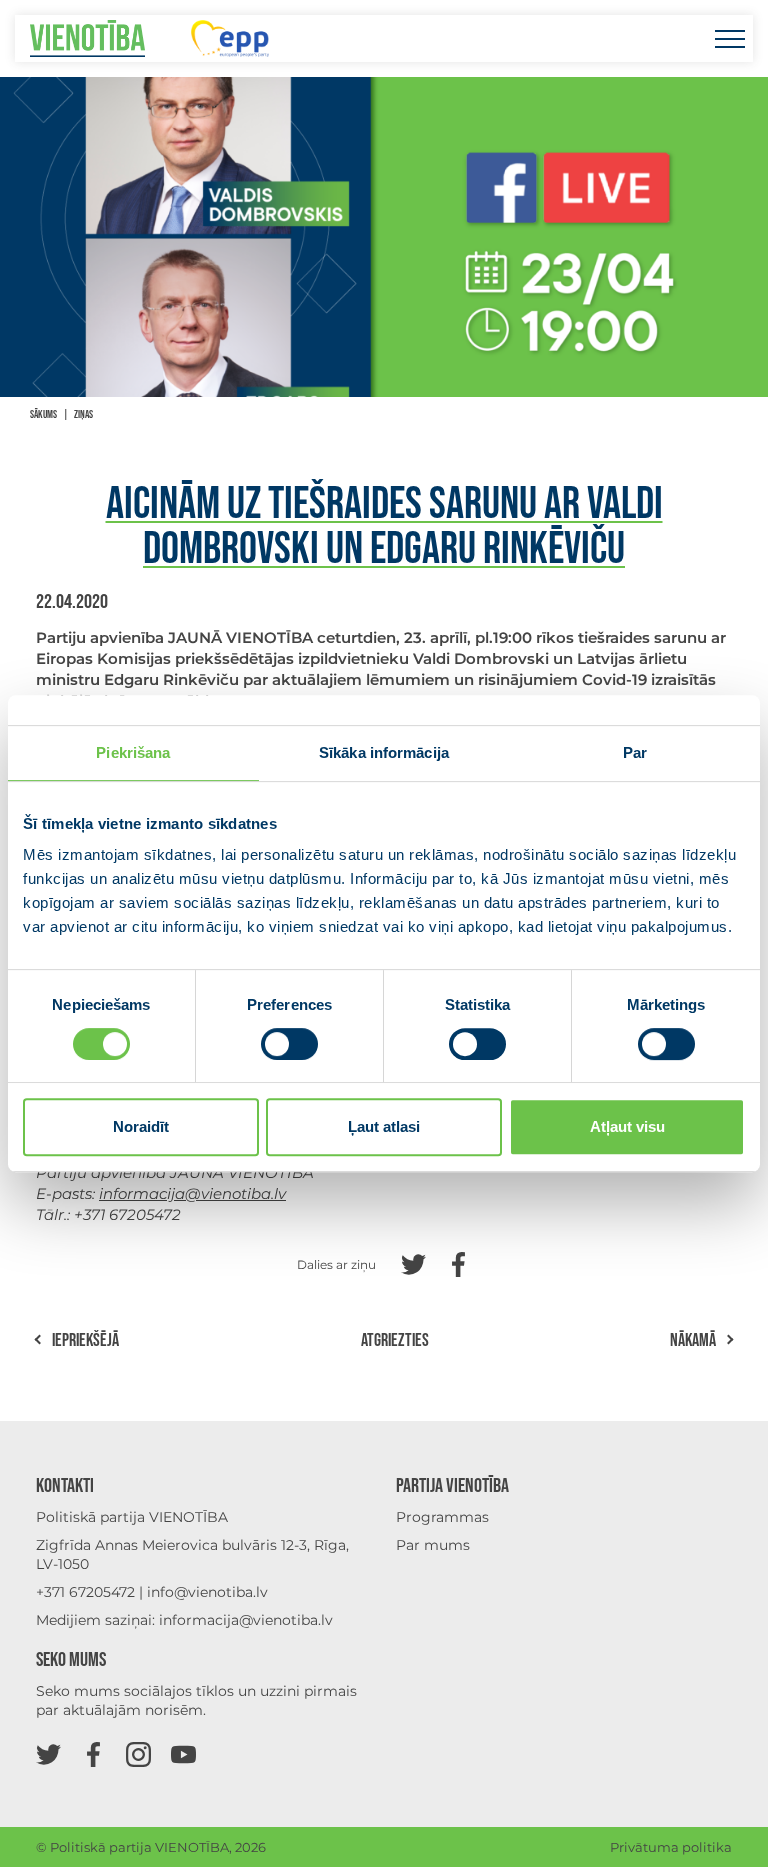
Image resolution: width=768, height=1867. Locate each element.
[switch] (289, 1044)
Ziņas (83, 414)
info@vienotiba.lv (207, 1592)
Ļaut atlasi (384, 1126)
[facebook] (93, 1753)
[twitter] (48, 1753)
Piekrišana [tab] (133, 752)
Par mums (433, 1545)
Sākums (43, 414)
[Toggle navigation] (729, 38)
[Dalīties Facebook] (458, 1262)
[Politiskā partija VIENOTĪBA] (87, 38)
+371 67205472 (85, 1592)
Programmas (442, 1517)
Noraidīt (141, 1126)
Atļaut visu (627, 1126)
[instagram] (138, 1753)
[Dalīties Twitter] (413, 1262)
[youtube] (183, 1753)
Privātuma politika (671, 1847)
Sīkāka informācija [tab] (384, 752)
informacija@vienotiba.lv (246, 1620)
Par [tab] (635, 752)
